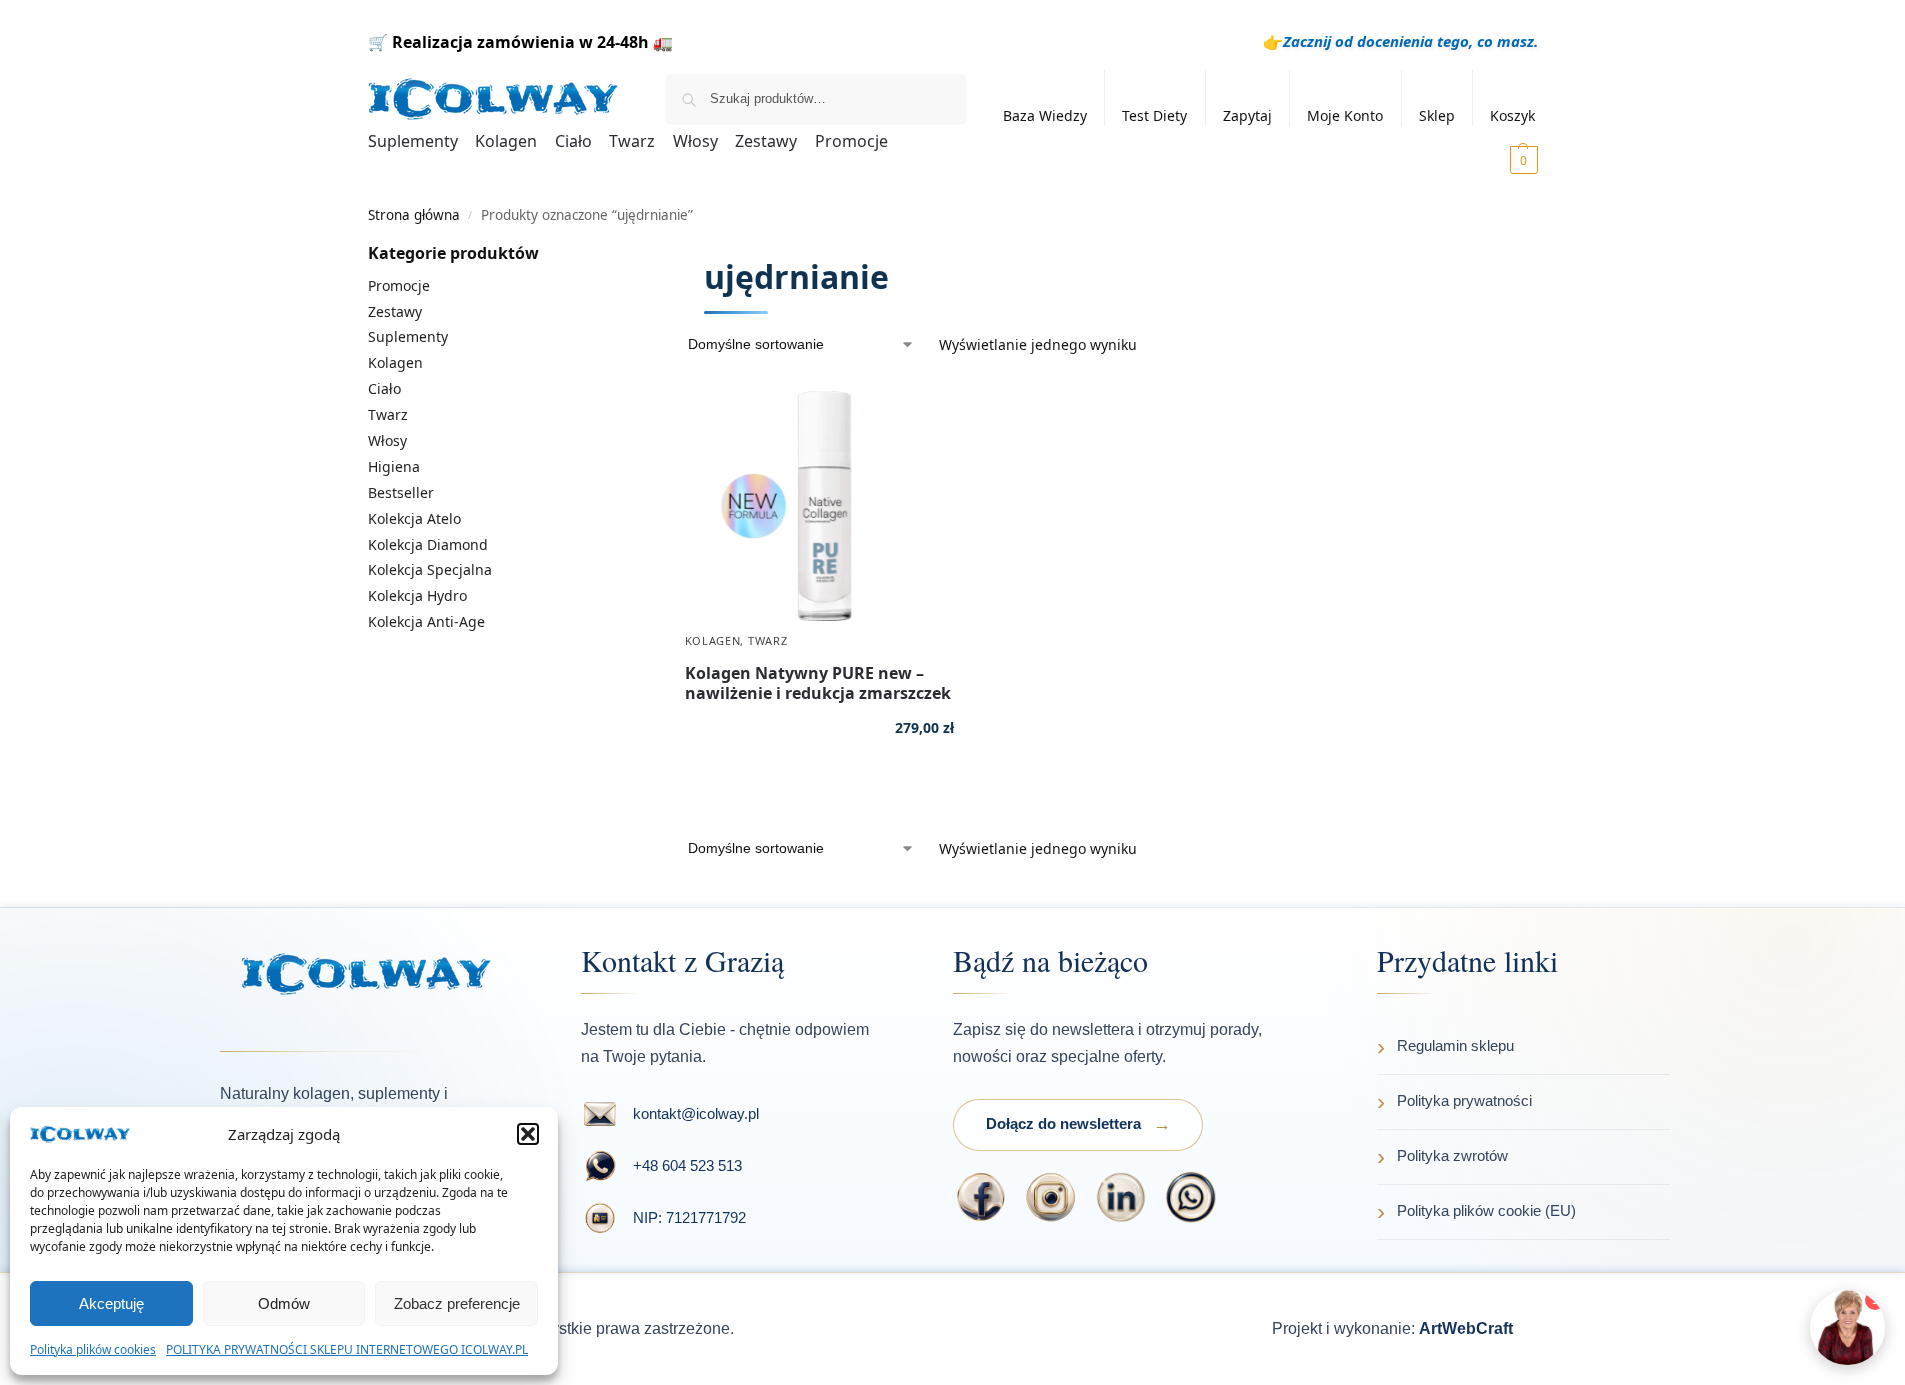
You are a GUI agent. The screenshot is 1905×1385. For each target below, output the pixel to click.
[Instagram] (1051, 1197)
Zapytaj (1247, 115)
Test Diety (1154, 115)
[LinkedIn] (1121, 1197)
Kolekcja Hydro (417, 595)
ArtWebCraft (1466, 1328)
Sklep (1437, 115)
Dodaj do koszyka (819, 786)
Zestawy (395, 311)
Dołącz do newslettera (1063, 1123)
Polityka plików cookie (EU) (1486, 1210)
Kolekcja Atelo (414, 518)
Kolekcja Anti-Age (426, 621)
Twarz (768, 640)
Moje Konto (1345, 115)
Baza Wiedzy (1045, 115)
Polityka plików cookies (93, 1349)
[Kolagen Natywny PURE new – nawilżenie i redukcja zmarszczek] (819, 506)
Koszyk (1512, 115)
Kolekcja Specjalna (430, 569)
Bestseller (401, 492)
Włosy (387, 440)
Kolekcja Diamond (428, 544)
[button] (528, 1134)
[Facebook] (981, 1197)
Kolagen (713, 640)
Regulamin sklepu (1455, 1045)
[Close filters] (674, 254)
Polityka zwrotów (1452, 1155)
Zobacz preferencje (457, 1303)
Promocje (399, 285)
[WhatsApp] (1191, 1197)
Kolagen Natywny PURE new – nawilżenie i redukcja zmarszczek (818, 683)
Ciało (384, 388)
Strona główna (414, 215)
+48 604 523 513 (687, 1165)
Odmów (284, 1303)
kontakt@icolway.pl (696, 1113)
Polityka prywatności (1464, 1100)
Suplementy (408, 336)
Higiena (394, 466)
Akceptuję (111, 1303)
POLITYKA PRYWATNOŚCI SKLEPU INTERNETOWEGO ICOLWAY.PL (347, 1349)
